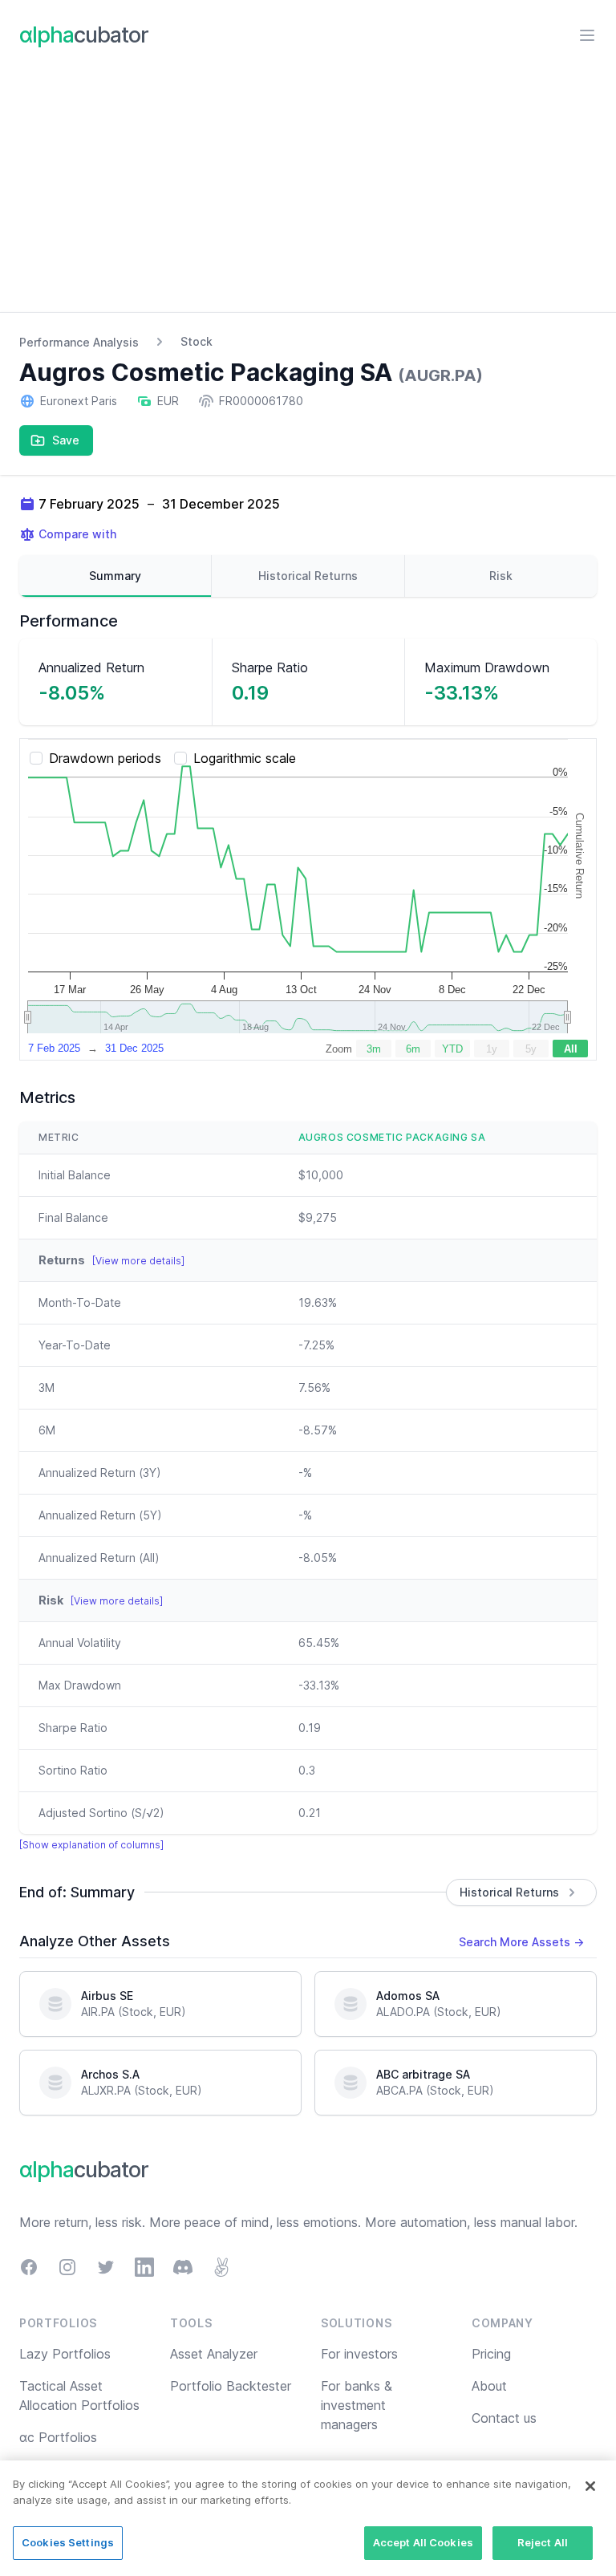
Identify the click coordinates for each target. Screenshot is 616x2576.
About (489, 2386)
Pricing (491, 2354)
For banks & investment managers (357, 2405)
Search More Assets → (521, 1942)
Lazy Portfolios (65, 2354)
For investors (359, 2354)
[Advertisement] (308, 192)
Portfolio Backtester (231, 2386)
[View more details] (138, 1261)
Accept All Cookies (423, 2542)
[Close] (590, 2486)
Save (66, 440)
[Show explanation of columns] (91, 1845)
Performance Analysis (79, 342)
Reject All (543, 2542)
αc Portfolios (58, 2437)
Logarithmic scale (245, 758)
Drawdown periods (105, 758)
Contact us (504, 2418)
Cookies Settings (68, 2542)
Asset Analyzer (214, 2354)
